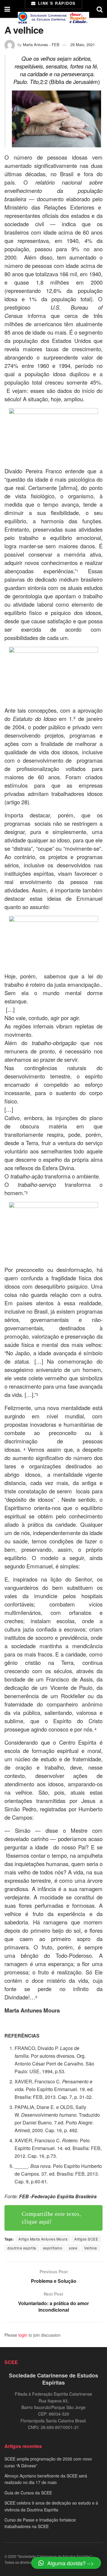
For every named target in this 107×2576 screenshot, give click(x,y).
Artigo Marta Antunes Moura (43, 2239)
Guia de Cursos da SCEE (28, 2493)
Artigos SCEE (86, 2239)
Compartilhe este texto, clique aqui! (51, 2218)
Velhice (91, 2248)
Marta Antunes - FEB (41, 45)
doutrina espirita (22, 2248)
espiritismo (53, 2248)
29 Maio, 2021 (83, 45)
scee (73, 2248)
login (23, 2335)
